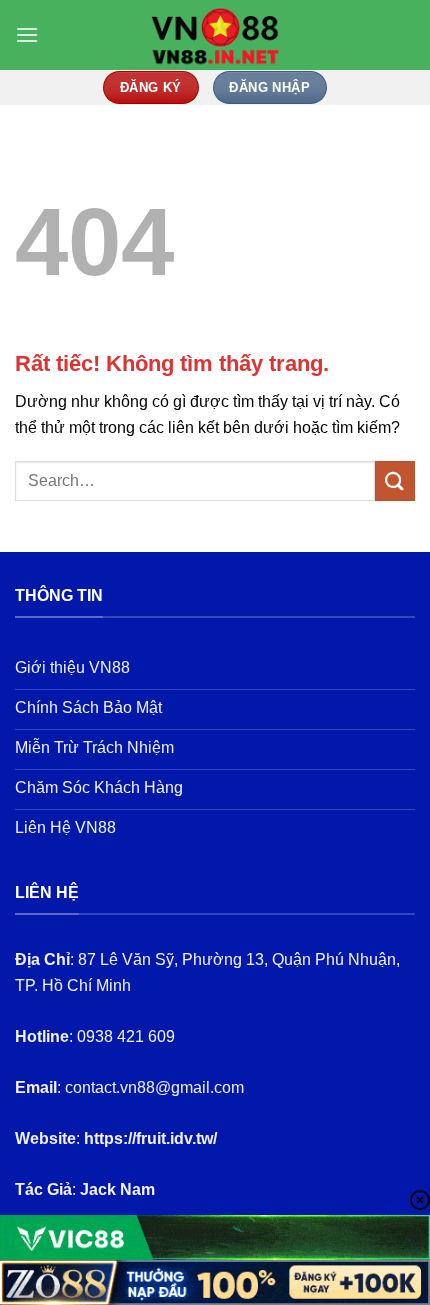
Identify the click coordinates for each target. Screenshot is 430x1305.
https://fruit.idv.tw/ (150, 1138)
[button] (27, 34)
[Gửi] (395, 480)
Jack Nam (117, 1189)
